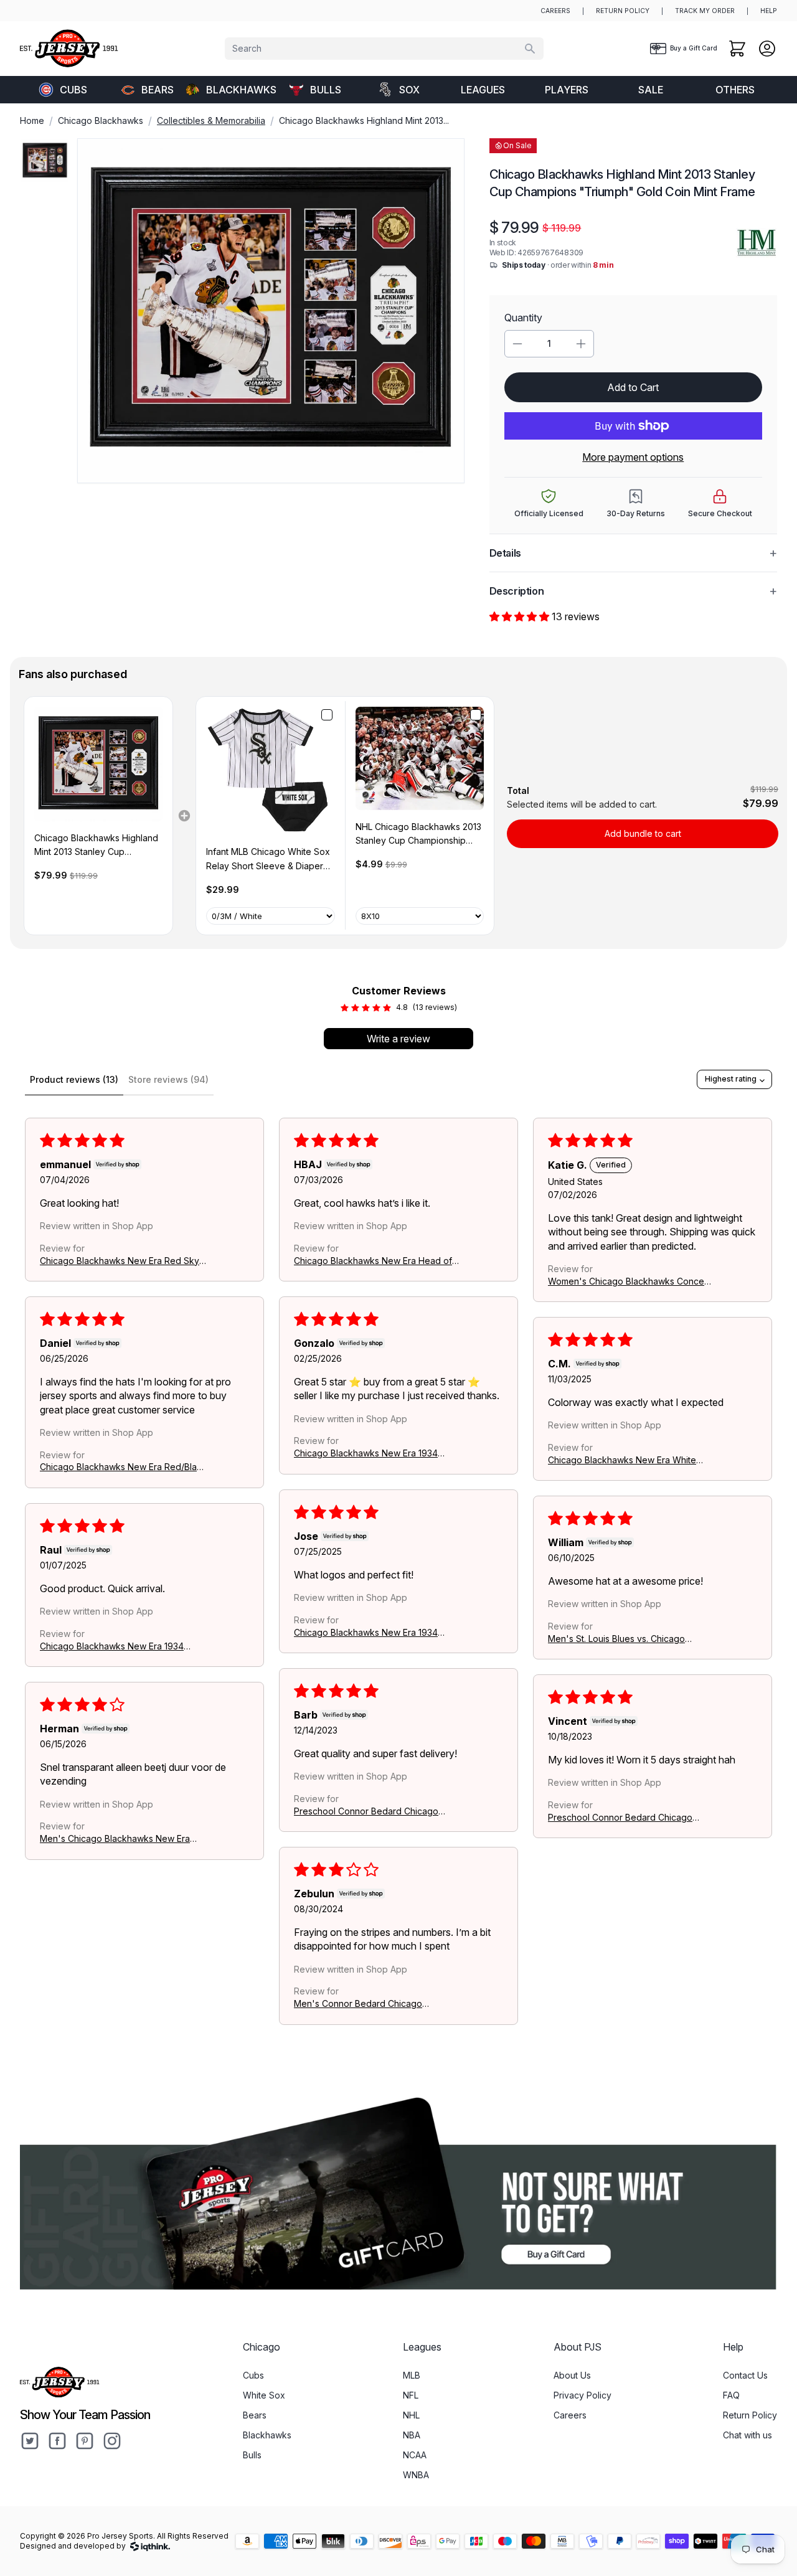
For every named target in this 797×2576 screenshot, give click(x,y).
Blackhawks (239, 90)
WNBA (416, 2475)
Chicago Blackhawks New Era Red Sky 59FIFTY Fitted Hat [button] (120, 1261)
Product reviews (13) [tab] (74, 1079)
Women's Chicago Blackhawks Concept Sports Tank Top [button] (630, 1281)
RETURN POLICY (623, 11)
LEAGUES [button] (483, 90)
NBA (412, 2435)
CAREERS (555, 11)
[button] (521, 616)
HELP (769, 11)
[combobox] (384, 49)
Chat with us (747, 2435)
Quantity (523, 318)
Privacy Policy (582, 2395)
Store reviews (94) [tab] (168, 1079)
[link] (98, 764)
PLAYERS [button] (567, 90)
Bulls (326, 90)
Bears (158, 90)
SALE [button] (651, 90)
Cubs (73, 90)
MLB (412, 2375)
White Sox (264, 2395)
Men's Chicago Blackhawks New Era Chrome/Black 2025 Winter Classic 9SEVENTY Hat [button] (115, 1839)
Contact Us (745, 2375)
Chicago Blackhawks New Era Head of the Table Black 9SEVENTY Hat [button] (373, 1261)
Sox (409, 90)
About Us (572, 2375)
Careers (570, 2415)
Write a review (398, 1039)
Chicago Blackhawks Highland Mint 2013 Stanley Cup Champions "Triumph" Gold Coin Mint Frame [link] (96, 846)
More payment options (633, 457)
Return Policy (750, 2415)
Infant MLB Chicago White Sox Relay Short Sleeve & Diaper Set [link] (268, 860)
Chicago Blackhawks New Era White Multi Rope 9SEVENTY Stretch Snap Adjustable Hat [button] (622, 1460)
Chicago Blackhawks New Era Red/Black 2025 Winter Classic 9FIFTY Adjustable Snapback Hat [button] (123, 1467)
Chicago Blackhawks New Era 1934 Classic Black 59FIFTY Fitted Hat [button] (366, 1454)
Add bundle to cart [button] (643, 833)
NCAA (415, 2455)
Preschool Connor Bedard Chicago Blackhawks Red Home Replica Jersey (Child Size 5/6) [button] (373, 1811)
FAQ (731, 2395)
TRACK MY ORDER (705, 11)
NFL (411, 2395)
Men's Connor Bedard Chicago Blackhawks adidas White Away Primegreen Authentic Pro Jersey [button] (362, 2004)
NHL (411, 2415)
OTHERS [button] (735, 90)
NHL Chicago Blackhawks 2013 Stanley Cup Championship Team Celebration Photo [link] (418, 835)
